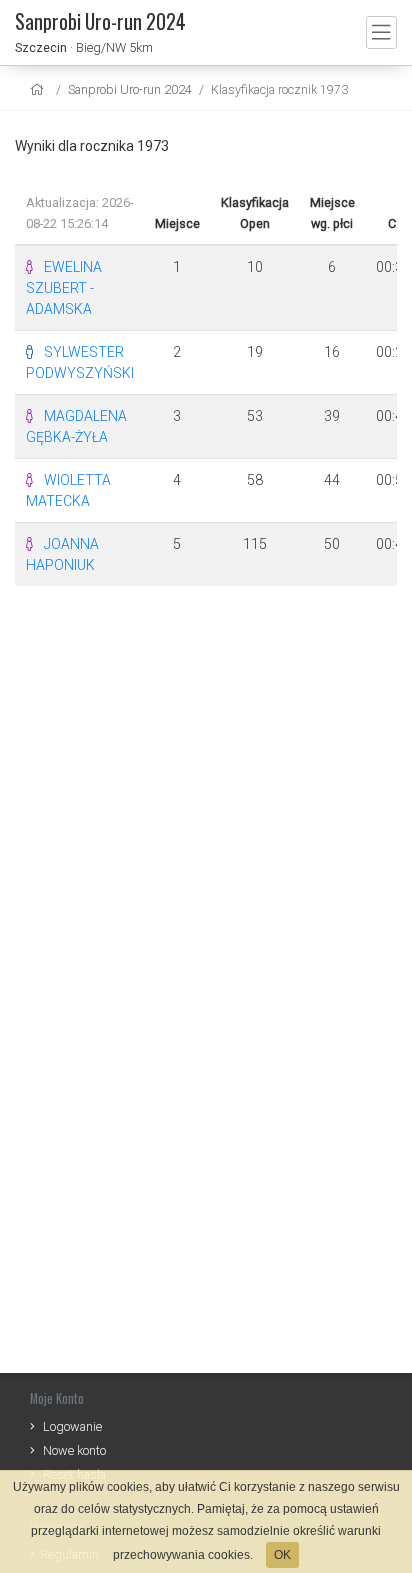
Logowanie (72, 1426)
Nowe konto (74, 1450)
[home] (39, 89)
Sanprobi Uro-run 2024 (130, 89)
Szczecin (41, 47)
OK (282, 1555)
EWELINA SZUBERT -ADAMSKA (64, 288)
